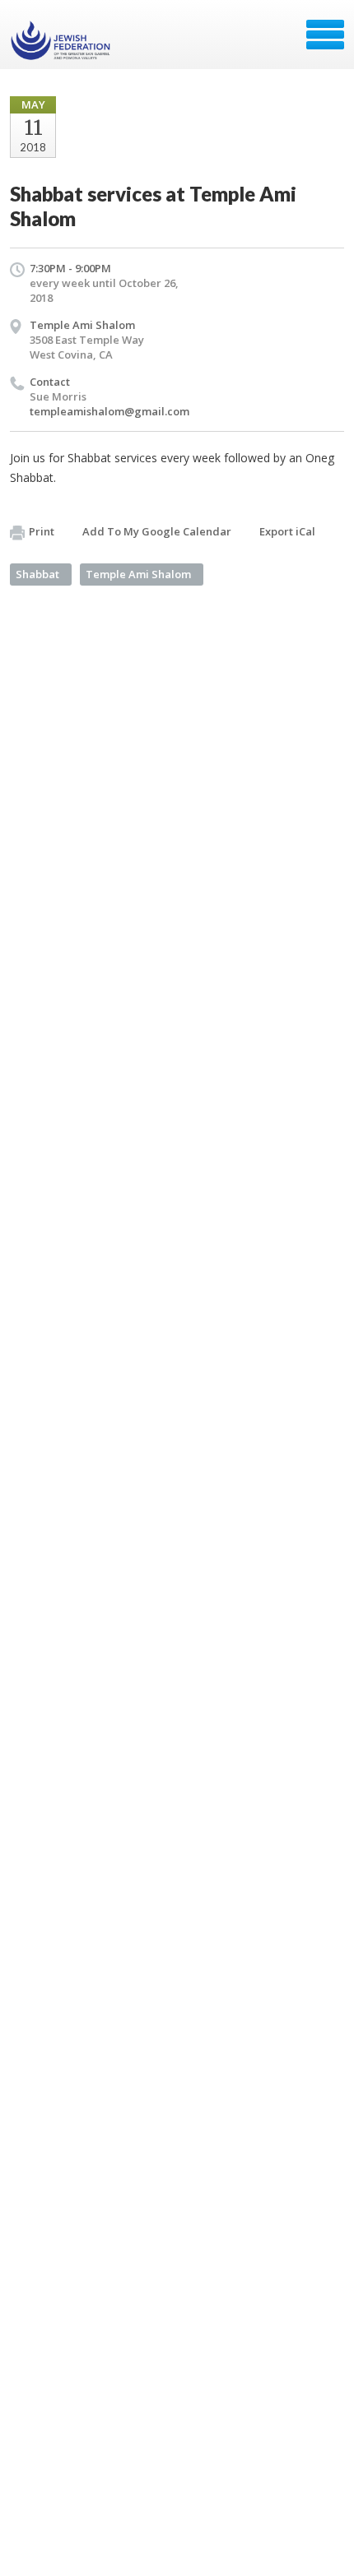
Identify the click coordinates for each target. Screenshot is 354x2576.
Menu (325, 35)
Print (42, 531)
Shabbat (37, 574)
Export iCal (287, 531)
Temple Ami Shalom (82, 325)
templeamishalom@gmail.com (109, 411)
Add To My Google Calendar (157, 531)
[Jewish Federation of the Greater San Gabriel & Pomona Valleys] (62, 40)
